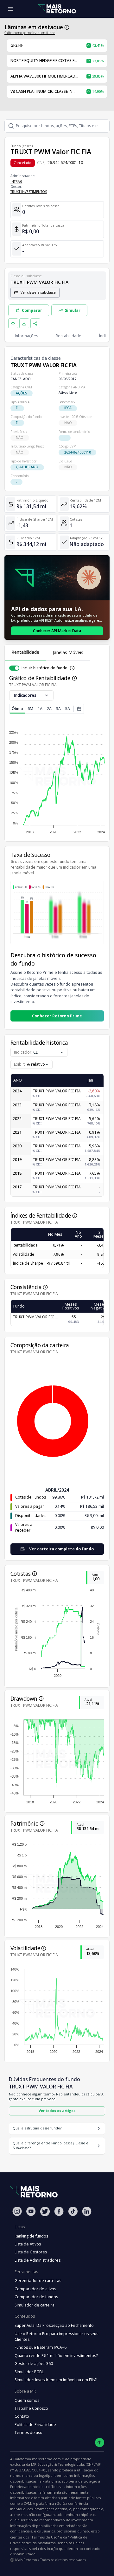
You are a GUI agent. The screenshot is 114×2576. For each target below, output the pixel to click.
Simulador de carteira (35, 2305)
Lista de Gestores (31, 2252)
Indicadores (25, 695)
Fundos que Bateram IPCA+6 (41, 2347)
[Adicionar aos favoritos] (13, 324)
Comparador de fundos (36, 2297)
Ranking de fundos (31, 2236)
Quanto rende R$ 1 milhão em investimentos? (56, 2356)
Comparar (32, 310)
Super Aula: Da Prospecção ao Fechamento (54, 2325)
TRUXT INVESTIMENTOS (29, 192)
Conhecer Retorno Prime (57, 1016)
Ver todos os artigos (57, 2111)
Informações (26, 336)
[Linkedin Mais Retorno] (87, 2211)
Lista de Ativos (28, 2244)
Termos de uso (28, 2433)
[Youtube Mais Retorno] (31, 2211)
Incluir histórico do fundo (44, 668)
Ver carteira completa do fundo (61, 1549)
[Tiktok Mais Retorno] (73, 2211)
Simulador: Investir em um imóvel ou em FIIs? (56, 2380)
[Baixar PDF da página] (24, 324)
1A (40, 709)
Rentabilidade (69, 336)
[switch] (14, 668)
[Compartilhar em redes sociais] (35, 324)
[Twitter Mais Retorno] (45, 2211)
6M (30, 709)
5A (68, 709)
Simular (73, 310)
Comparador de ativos (35, 2289)
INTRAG (16, 181)
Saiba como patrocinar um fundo (30, 33)
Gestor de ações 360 (34, 2364)
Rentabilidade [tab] (25, 652)
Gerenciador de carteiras (38, 2281)
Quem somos (27, 2400)
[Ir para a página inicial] (57, 9)
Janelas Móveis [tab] (68, 652)
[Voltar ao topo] (100, 2443)
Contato (22, 2416)
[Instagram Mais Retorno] (17, 2211)
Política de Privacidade (35, 2425)
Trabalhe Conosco (31, 2408)
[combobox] (32, 1064)
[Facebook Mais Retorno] (59, 2211)
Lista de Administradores (38, 2260)
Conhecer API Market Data (57, 631)
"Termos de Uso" (44, 2537)
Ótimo (17, 709)
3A (58, 709)
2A (49, 709)
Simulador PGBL (29, 2372)
